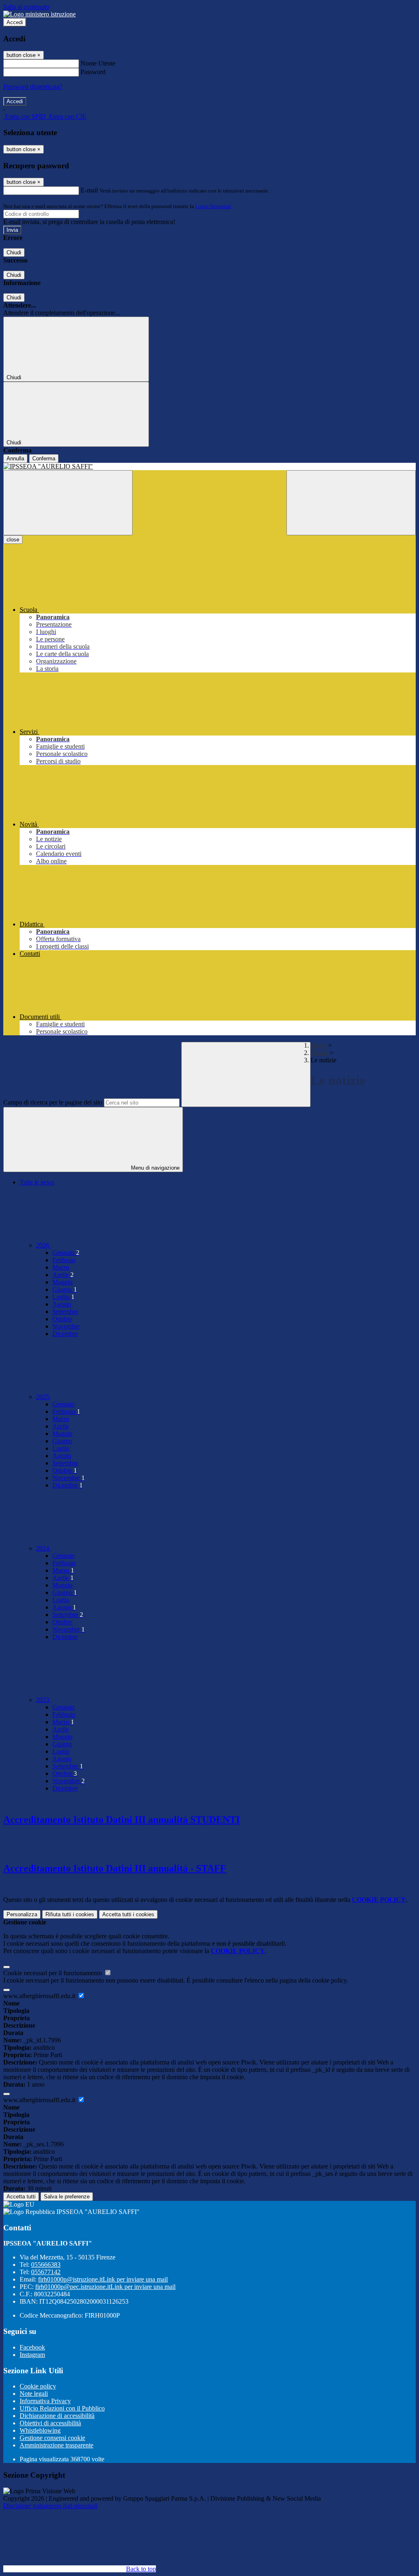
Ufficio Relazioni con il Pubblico (62, 2408)
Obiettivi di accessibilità (50, 2423)
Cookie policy (38, 2386)
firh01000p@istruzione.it (103, 2279)
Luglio (63, 1297)
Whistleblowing (40, 2430)
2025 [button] (43, 1397)
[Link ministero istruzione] (39, 14)
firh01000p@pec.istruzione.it (105, 2287)
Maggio (62, 1282)
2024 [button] (43, 1548)
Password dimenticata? (33, 87)
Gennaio (66, 1253)
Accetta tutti (128, 1914)
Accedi (15, 22)
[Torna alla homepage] (209, 466)
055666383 (46, 2265)
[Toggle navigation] (68, 503)
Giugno (65, 1289)
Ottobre (62, 1319)
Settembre (65, 1312)
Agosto (62, 1304)
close (13, 540)
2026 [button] (43, 1245)
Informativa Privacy (45, 2401)
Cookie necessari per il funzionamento (53, 1973)
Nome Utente (98, 63)
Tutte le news (37, 1182)
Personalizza (22, 1914)
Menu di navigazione (154, 1168)
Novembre (66, 1326)
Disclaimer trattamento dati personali (50, 2506)
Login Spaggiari (213, 206)
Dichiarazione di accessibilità (57, 2416)
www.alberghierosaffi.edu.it (40, 1996)
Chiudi (14, 252)
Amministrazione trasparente (56, 2445)
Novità (319, 1053)
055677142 (46, 2272)
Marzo (61, 1267)
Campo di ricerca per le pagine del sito (53, 1102)
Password (93, 72)
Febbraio (64, 1260)
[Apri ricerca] (351, 503)
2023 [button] (43, 1700)
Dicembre (65, 1334)
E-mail (89, 190)
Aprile (63, 1275)
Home (319, 1045)
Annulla (15, 458)
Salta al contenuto (26, 7)
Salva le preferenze (67, 2197)
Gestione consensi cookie (52, 2438)
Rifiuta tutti (70, 1914)
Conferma (44, 458)
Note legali (34, 2394)
